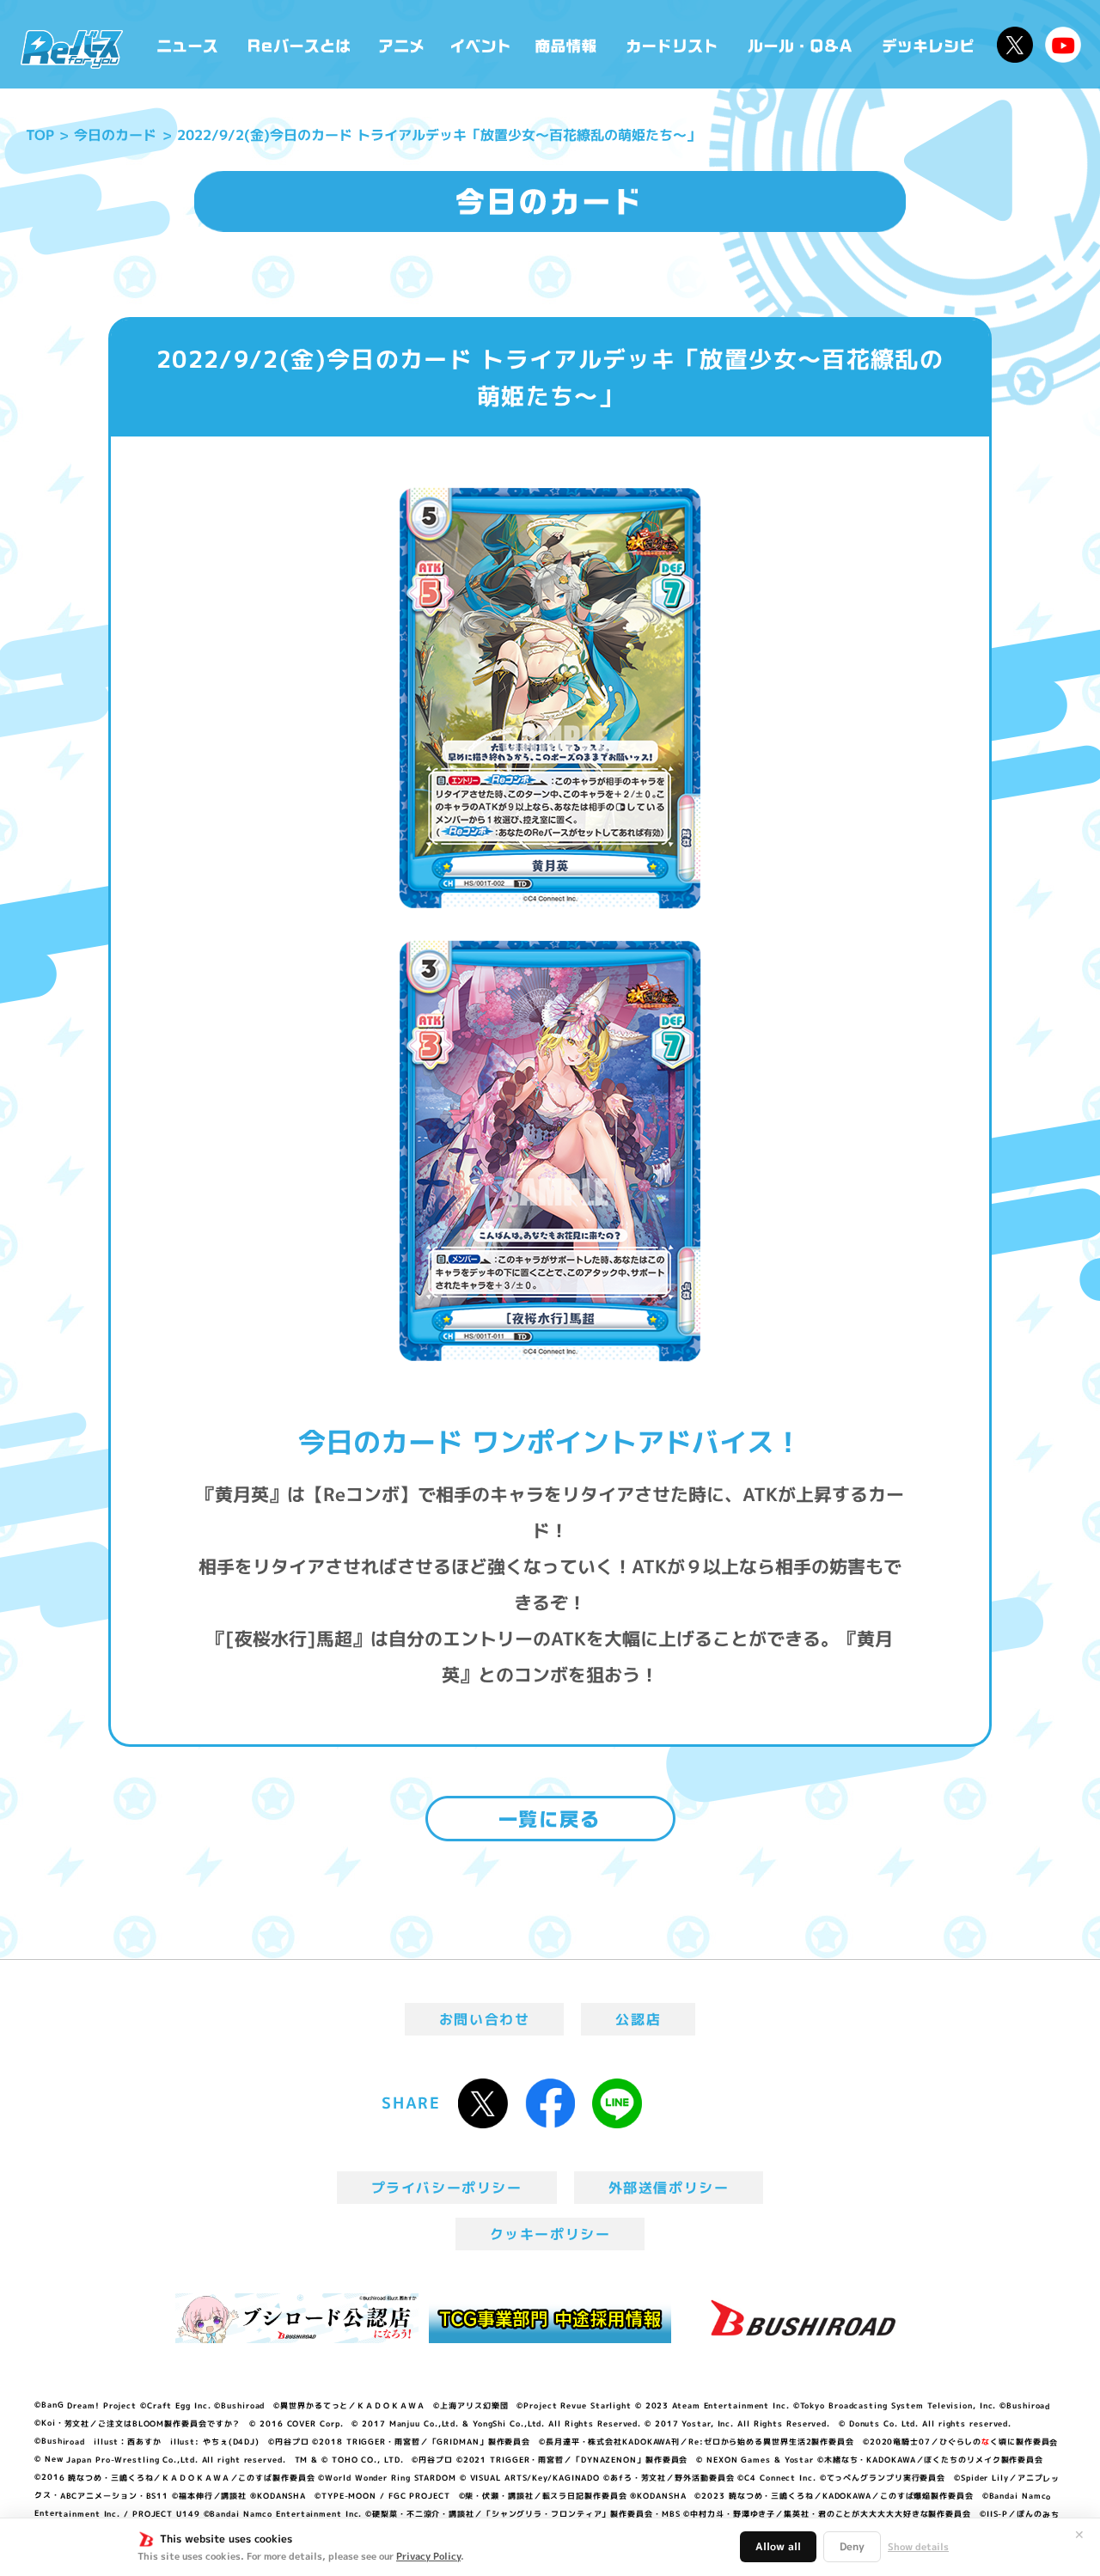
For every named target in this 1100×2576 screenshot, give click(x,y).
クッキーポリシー (550, 2234)
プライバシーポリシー (447, 2188)
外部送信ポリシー (669, 2188)
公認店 (638, 2019)
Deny (852, 2546)
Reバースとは (299, 44)
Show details (918, 2547)
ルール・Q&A (801, 44)
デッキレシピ (929, 44)
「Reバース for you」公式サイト (72, 49)
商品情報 (567, 44)
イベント (480, 44)
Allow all (778, 2546)
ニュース (188, 44)
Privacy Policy (428, 2556)
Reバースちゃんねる (1063, 45)
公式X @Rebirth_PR (1015, 45)
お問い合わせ (485, 2019)
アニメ (402, 44)
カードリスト (674, 44)
